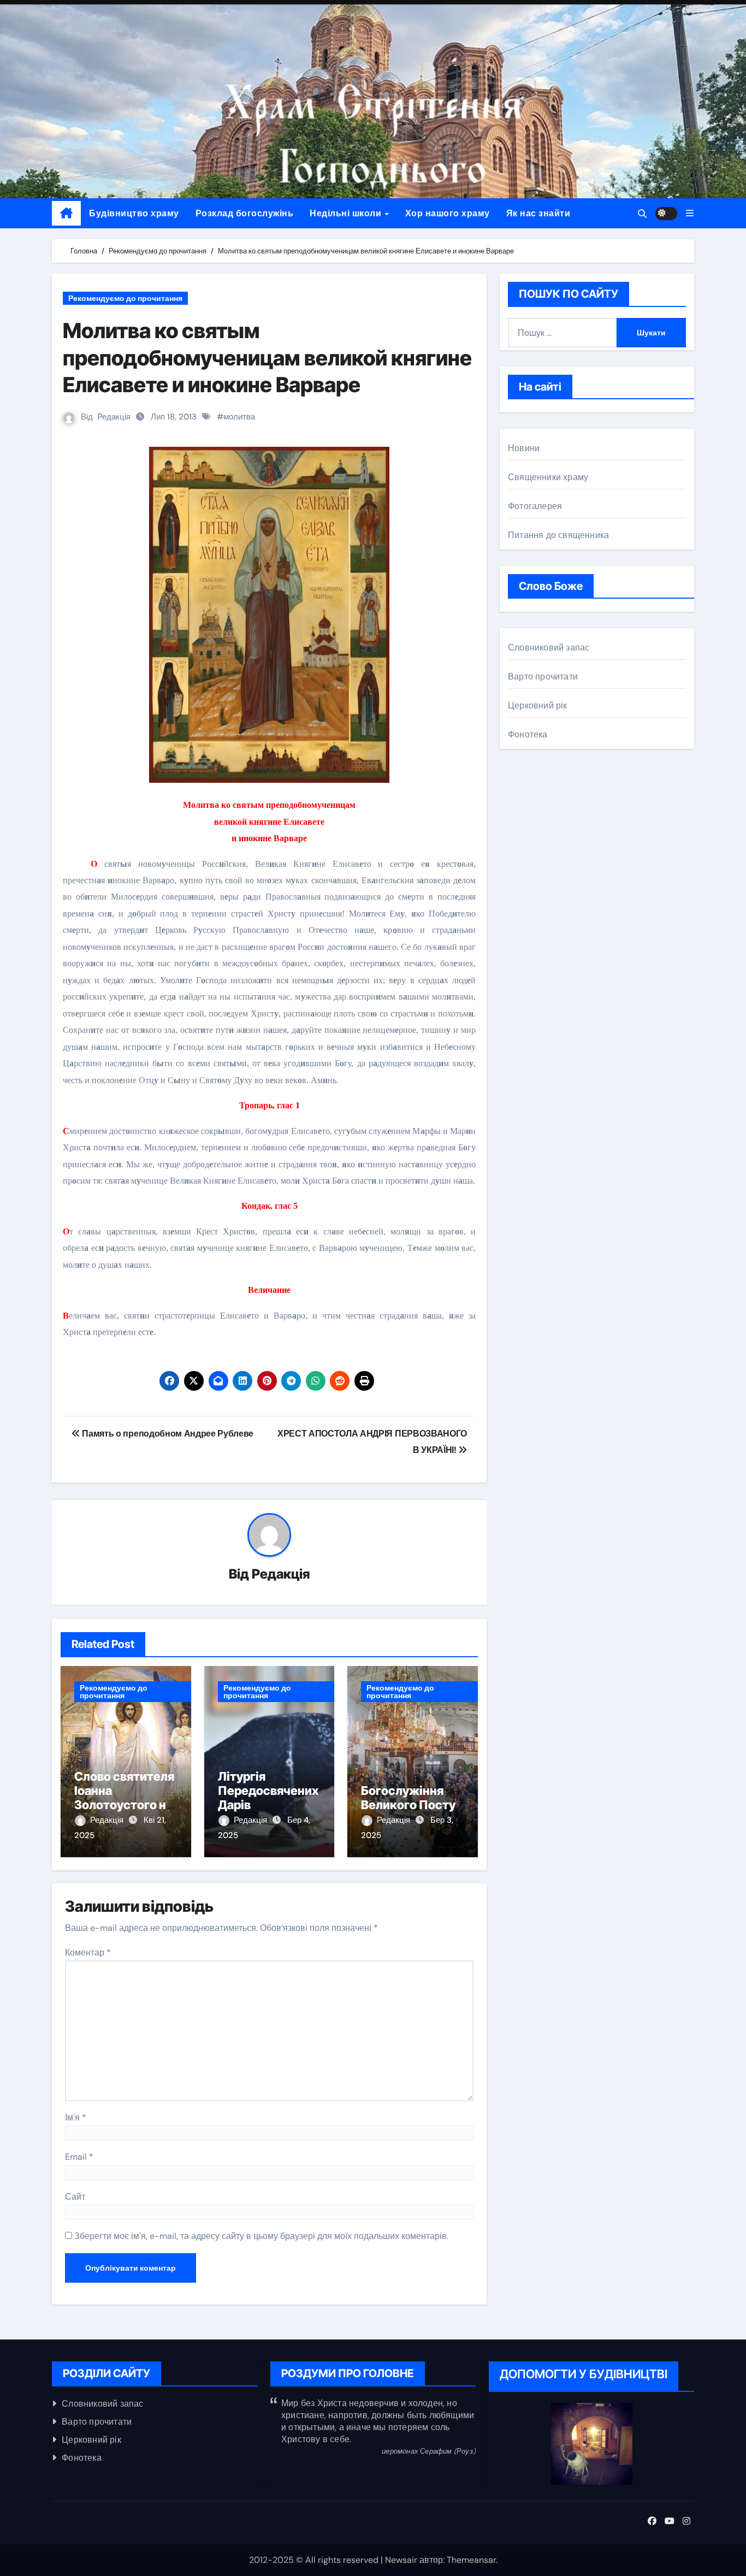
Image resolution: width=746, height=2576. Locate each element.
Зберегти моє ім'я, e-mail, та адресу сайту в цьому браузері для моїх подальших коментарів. (261, 2236)
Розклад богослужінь (245, 213)
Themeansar (471, 2560)
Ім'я (76, 2117)
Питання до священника (558, 535)
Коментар (88, 1952)
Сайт (75, 2197)
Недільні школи (347, 213)
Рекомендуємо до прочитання (125, 298)
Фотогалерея (535, 506)
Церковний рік (538, 705)
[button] (690, 213)
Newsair (401, 2560)
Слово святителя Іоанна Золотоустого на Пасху (124, 1798)
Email (79, 2157)
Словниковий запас (549, 648)
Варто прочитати (543, 677)
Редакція (114, 417)
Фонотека (528, 734)
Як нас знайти (538, 213)
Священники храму (548, 477)
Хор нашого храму (448, 213)
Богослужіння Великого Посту (408, 1798)
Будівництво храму (134, 213)
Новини (524, 448)
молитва (239, 417)
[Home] (66, 214)
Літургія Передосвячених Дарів (268, 1791)
